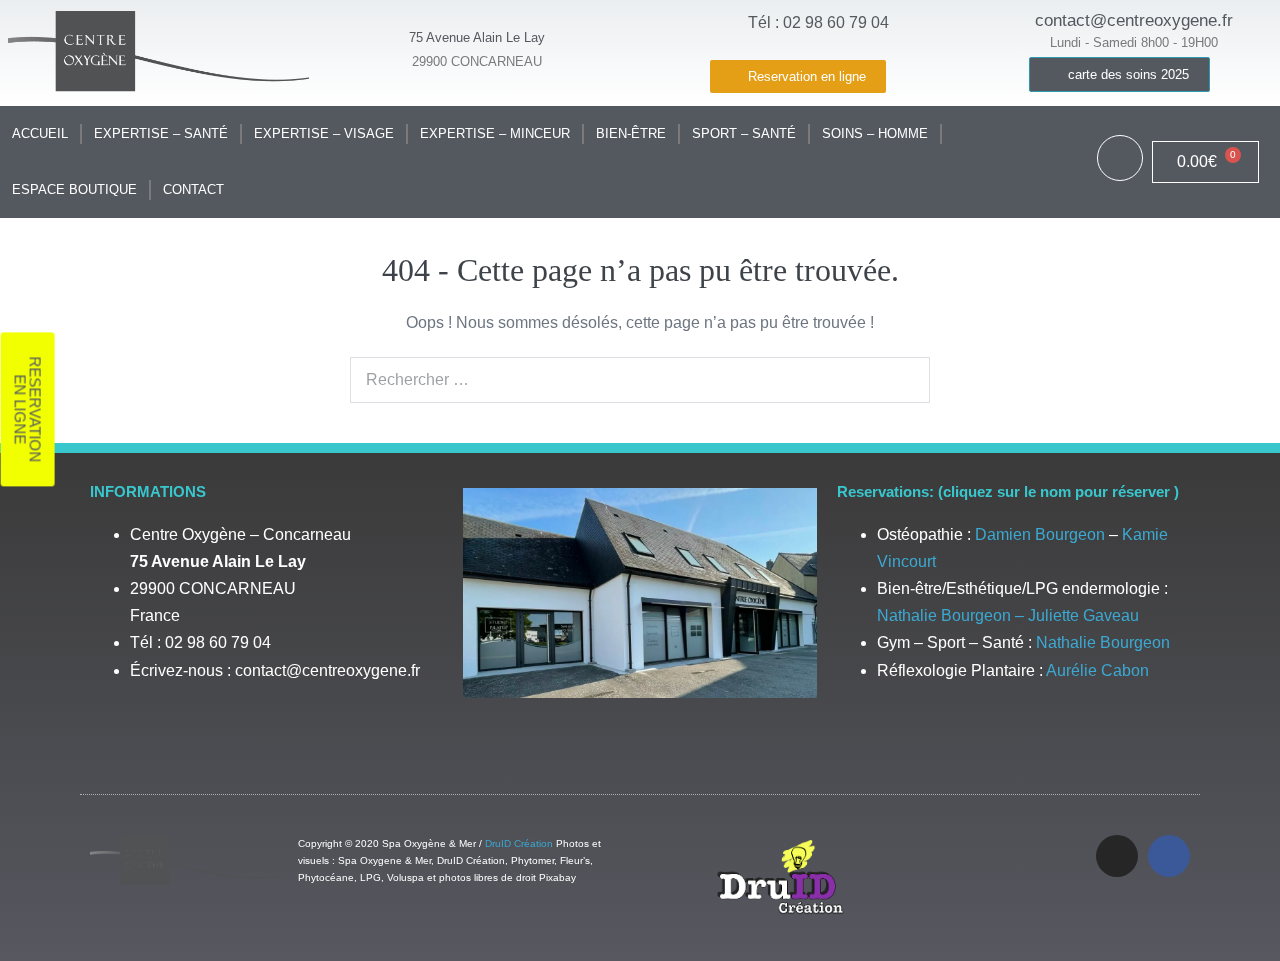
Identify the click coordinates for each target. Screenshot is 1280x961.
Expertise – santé (161, 133)
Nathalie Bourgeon (1103, 642)
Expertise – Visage (324, 133)
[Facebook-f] (1169, 856)
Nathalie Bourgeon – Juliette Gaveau (1008, 615)
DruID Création (519, 843)
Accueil (40, 133)
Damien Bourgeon (1040, 534)
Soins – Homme (875, 133)
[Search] (904, 380)
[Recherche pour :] (640, 379)
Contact (193, 189)
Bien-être (631, 133)
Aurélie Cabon (1097, 670)
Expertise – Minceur (495, 133)
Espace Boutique (74, 189)
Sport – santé (744, 133)
